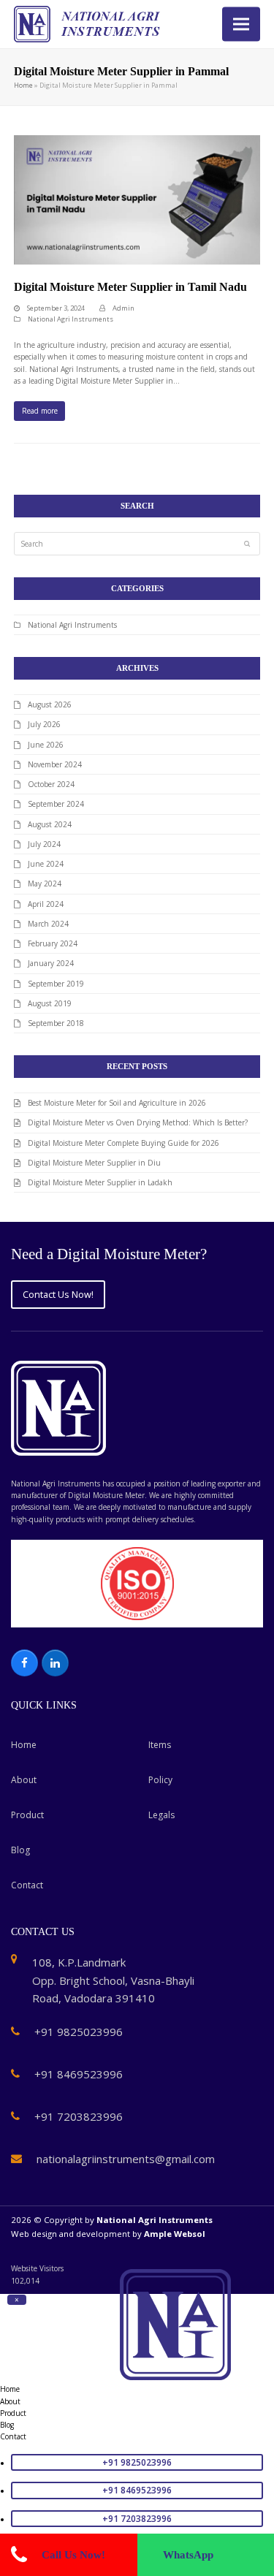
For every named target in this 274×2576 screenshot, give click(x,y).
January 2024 (51, 963)
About (24, 1780)
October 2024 (51, 784)
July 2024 (44, 844)
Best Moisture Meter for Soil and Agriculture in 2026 (117, 1103)
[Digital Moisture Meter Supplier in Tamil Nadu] (137, 199)
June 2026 (46, 745)
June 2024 (46, 864)
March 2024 (48, 924)
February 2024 (53, 943)
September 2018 (56, 1023)
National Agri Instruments (71, 319)
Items (160, 1745)
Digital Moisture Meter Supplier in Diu (94, 1163)
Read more (40, 411)
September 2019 (56, 984)
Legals (161, 1815)
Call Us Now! (73, 2555)
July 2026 (44, 724)
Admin (123, 308)
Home (23, 85)
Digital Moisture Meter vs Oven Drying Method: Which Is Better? (138, 1122)
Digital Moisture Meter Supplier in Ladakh (100, 1182)
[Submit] (247, 544)
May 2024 (45, 884)
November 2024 (55, 764)
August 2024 (50, 824)
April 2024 (46, 904)
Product (27, 1815)
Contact (27, 1885)
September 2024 (56, 804)
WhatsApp (188, 2555)
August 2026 (50, 704)
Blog (20, 1850)
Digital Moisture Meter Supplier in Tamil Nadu (130, 287)
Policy (160, 1780)
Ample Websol (175, 2234)
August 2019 (50, 1003)
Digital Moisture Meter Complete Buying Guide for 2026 (123, 1143)
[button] (241, 24)
